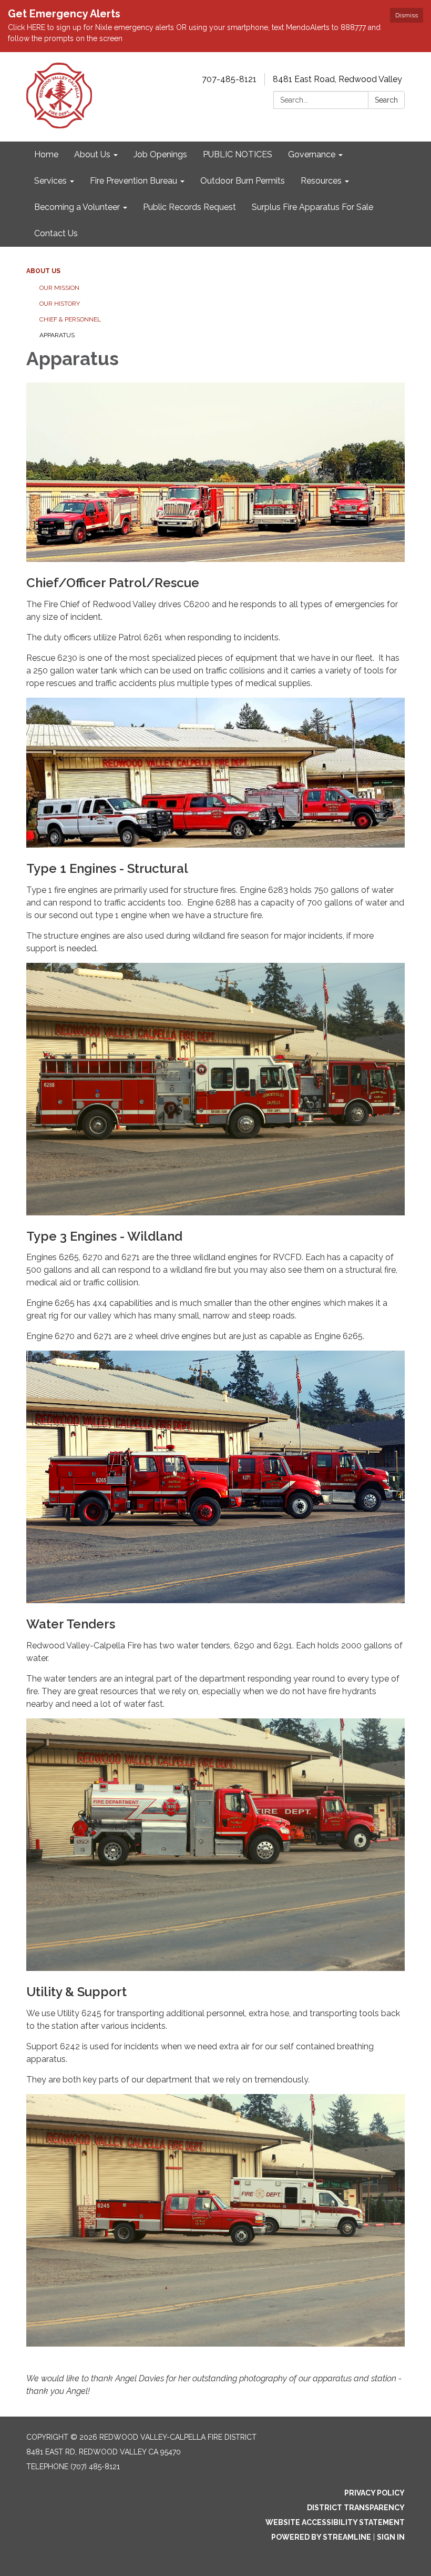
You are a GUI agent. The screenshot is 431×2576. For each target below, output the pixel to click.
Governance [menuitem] (312, 154)
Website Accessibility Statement (335, 2522)
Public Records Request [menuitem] (189, 207)
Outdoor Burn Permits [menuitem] (243, 181)
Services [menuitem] (50, 181)
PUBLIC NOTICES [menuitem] (238, 154)
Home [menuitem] (46, 154)
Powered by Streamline (321, 2537)
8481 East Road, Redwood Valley (337, 79)
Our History (60, 304)
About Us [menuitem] (92, 154)
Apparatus (57, 335)
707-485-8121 (229, 79)
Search (386, 100)
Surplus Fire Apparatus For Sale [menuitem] (312, 207)
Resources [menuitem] (321, 181)
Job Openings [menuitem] (160, 154)
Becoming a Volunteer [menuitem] (77, 207)
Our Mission (59, 288)
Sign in (391, 2537)
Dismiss (407, 15)
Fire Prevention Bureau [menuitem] (134, 181)
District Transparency (356, 2508)
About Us (43, 271)
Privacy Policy (374, 2493)
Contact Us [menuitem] (56, 233)
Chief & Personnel (70, 319)
